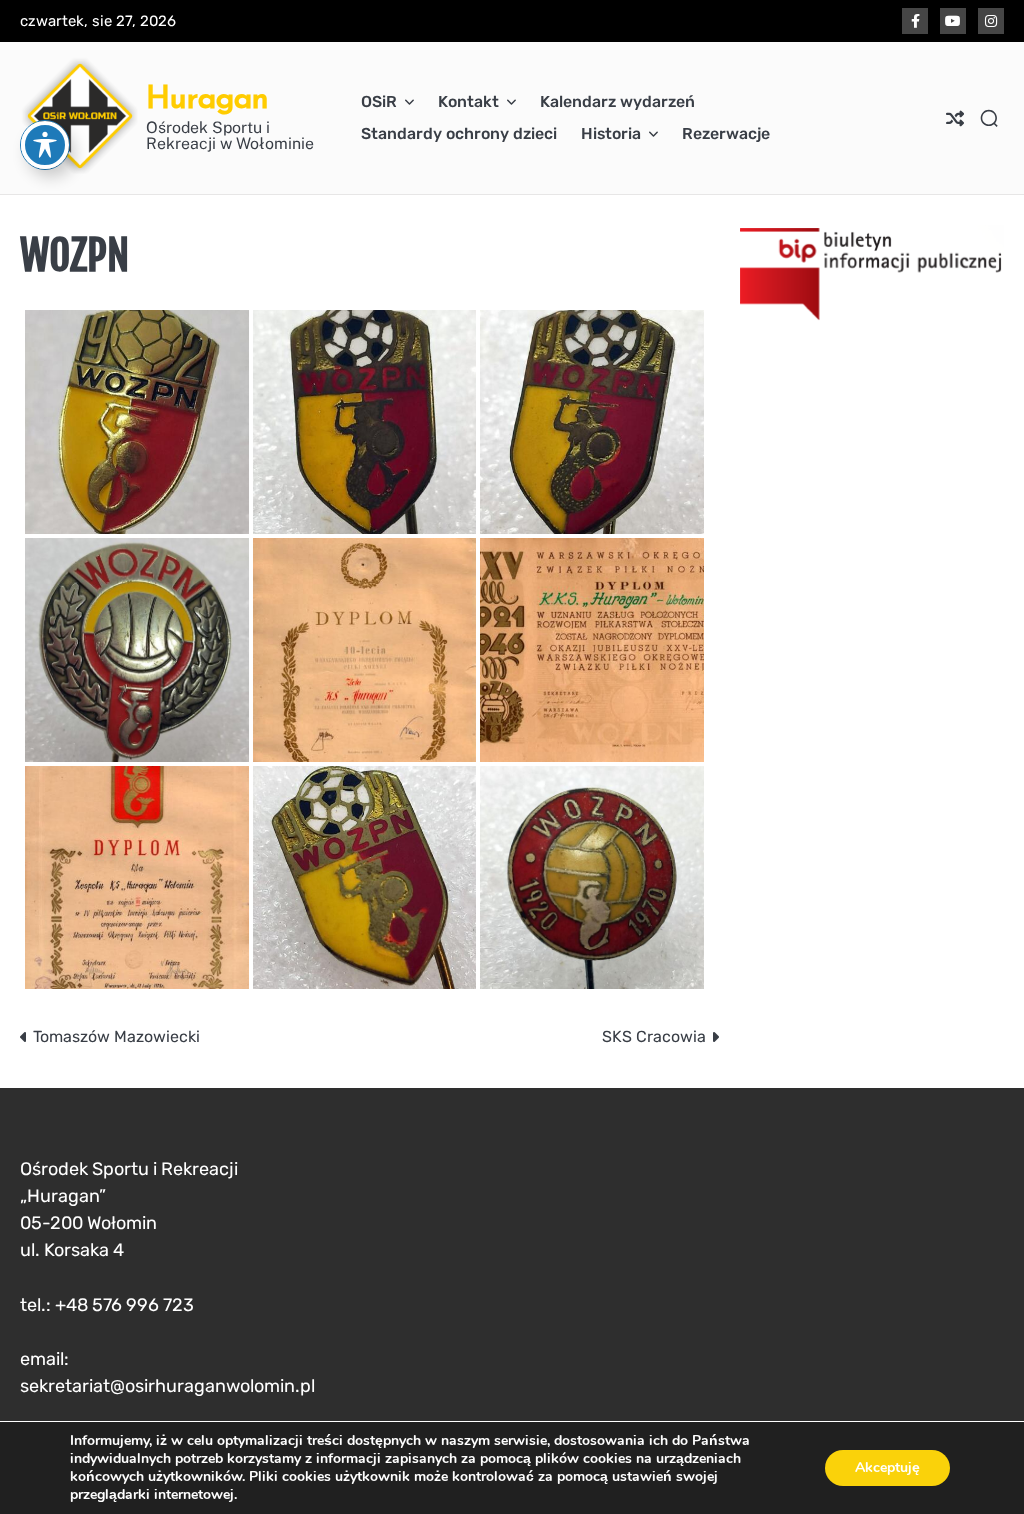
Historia (611, 133)
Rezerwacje (726, 133)
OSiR (379, 101)
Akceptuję (887, 1467)
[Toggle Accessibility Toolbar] (45, 145)
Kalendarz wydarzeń (617, 101)
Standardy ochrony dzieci (459, 133)
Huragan (207, 97)
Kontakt (468, 101)
